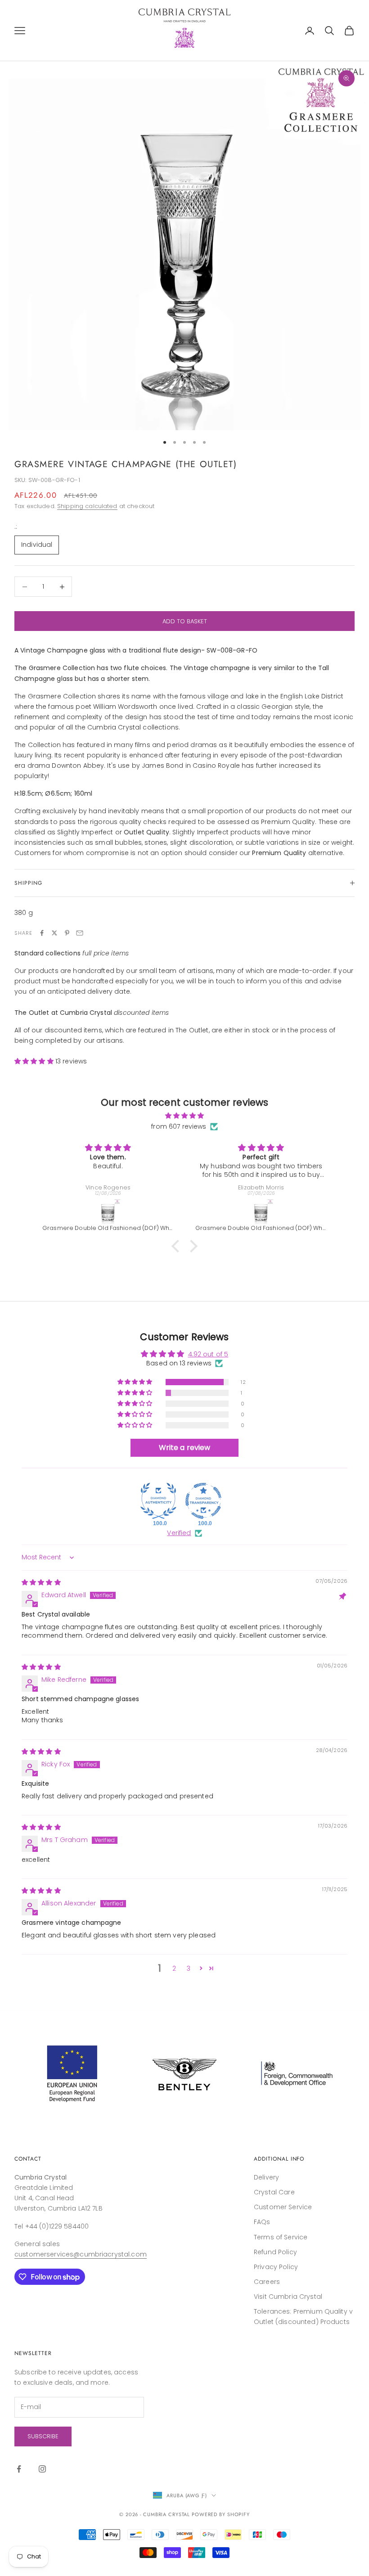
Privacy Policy (276, 2267)
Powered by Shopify (221, 2514)
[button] (35, 1061)
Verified (179, 1533)
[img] (184, 1116)
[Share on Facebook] (42, 933)
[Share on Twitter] (54, 933)
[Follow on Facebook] (19, 2469)
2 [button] (174, 1968)
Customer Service (283, 2207)
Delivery (266, 2177)
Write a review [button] (185, 1448)
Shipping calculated (87, 506)
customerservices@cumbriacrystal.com (81, 2254)
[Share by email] (80, 933)
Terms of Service (281, 2237)
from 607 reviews (179, 1126)
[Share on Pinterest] (67, 933)
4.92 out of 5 (208, 1354)
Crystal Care (274, 2192)
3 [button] (189, 1968)
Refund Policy (275, 2252)
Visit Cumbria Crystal (288, 2297)
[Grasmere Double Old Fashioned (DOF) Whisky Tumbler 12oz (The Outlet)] (108, 1211)
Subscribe (43, 2436)
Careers (267, 2282)
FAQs (262, 2222)
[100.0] (158, 1501)
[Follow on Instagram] (42, 2469)
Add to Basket (185, 621)
